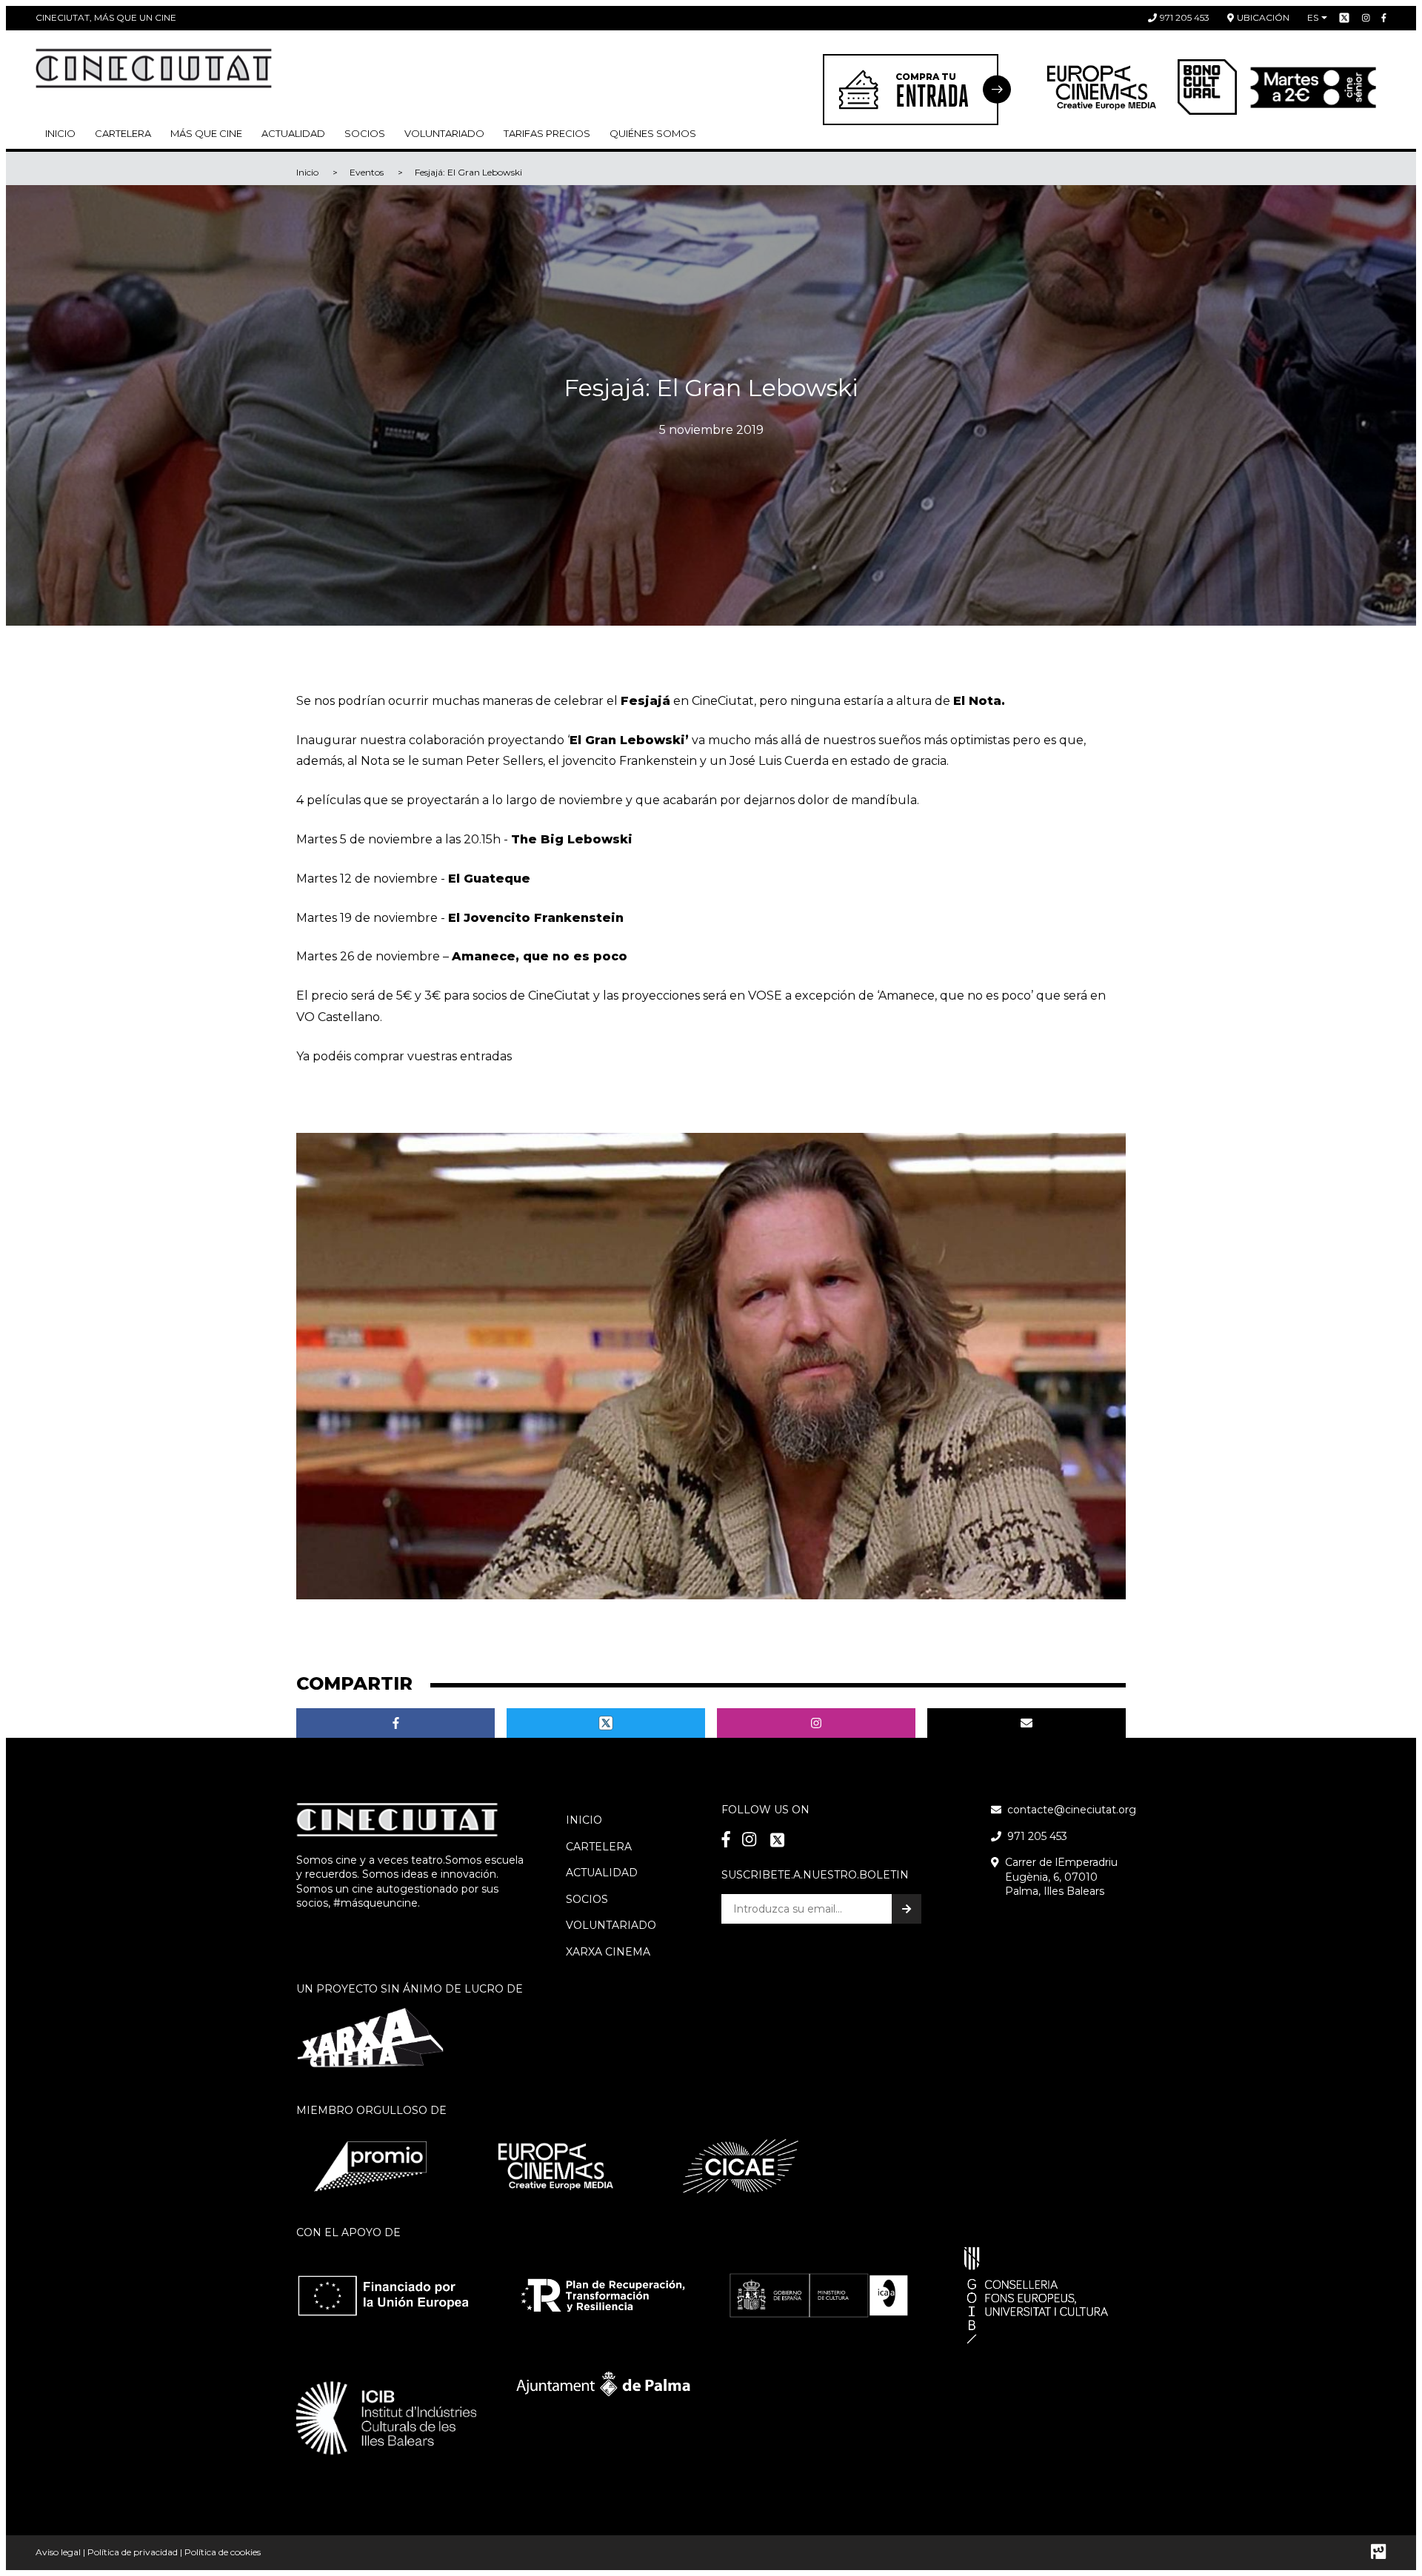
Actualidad (293, 133)
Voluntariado (444, 133)
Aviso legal (58, 2552)
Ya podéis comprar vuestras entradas (404, 1056)
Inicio (60, 133)
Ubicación (1263, 17)
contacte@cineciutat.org (1072, 1810)
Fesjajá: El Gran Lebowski (468, 172)
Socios (587, 1899)
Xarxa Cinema (608, 1952)
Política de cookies (223, 2552)
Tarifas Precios (547, 133)
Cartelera (123, 133)
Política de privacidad (133, 2552)
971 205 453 (1185, 17)
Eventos (367, 172)
